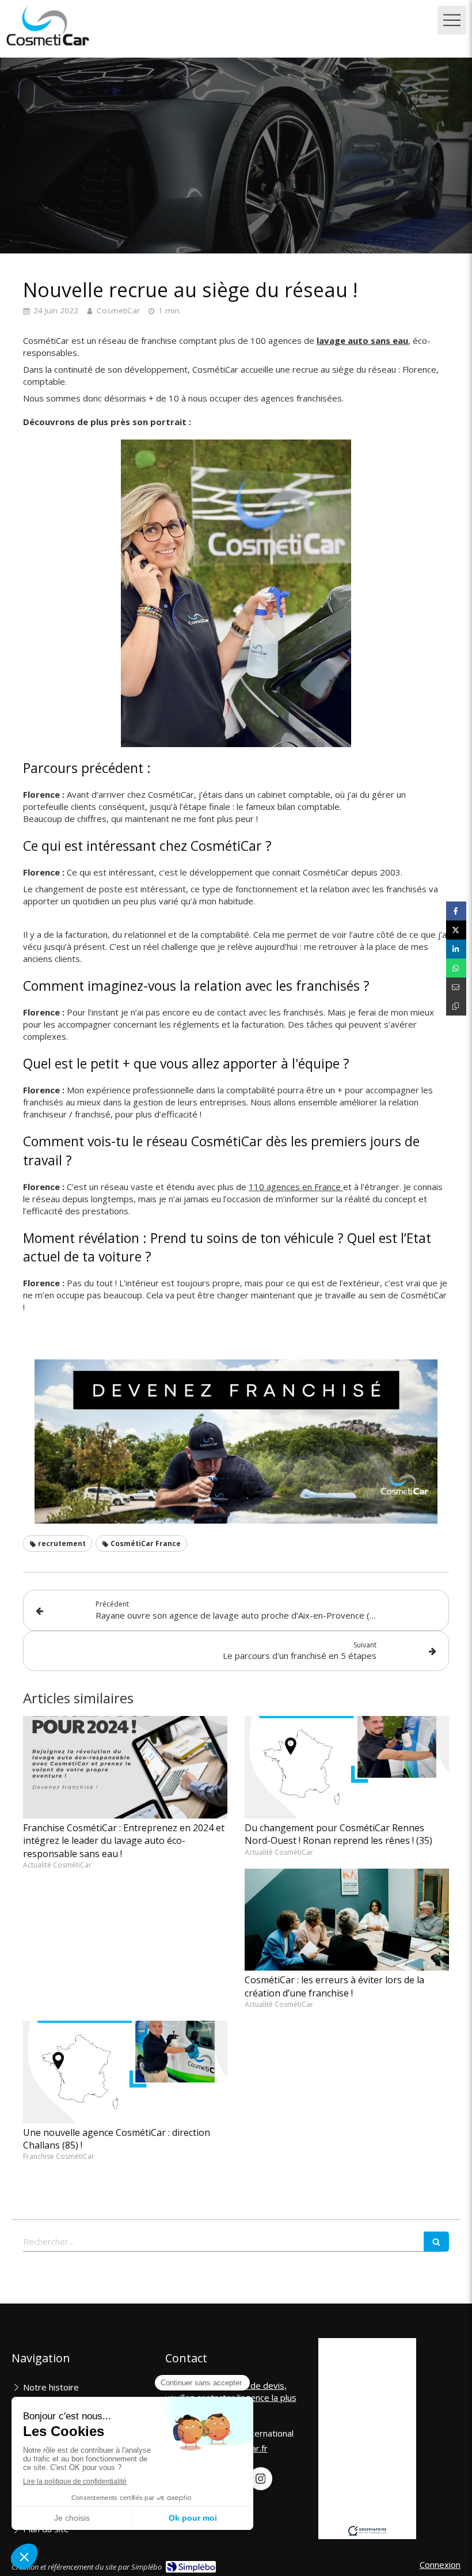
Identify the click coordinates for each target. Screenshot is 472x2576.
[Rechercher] (436, 2242)
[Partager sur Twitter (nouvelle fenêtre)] (456, 930)
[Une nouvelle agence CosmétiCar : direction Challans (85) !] (125, 2072)
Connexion (440, 2564)
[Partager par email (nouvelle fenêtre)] (456, 987)
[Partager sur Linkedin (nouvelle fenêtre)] (456, 949)
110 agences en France (296, 1187)
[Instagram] (261, 2479)
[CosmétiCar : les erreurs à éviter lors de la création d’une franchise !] (347, 1920)
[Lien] (236, 1442)
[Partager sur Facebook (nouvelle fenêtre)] (456, 911)
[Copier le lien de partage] (456, 1006)
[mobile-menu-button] (452, 20)
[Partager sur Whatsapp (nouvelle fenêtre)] (456, 968)
